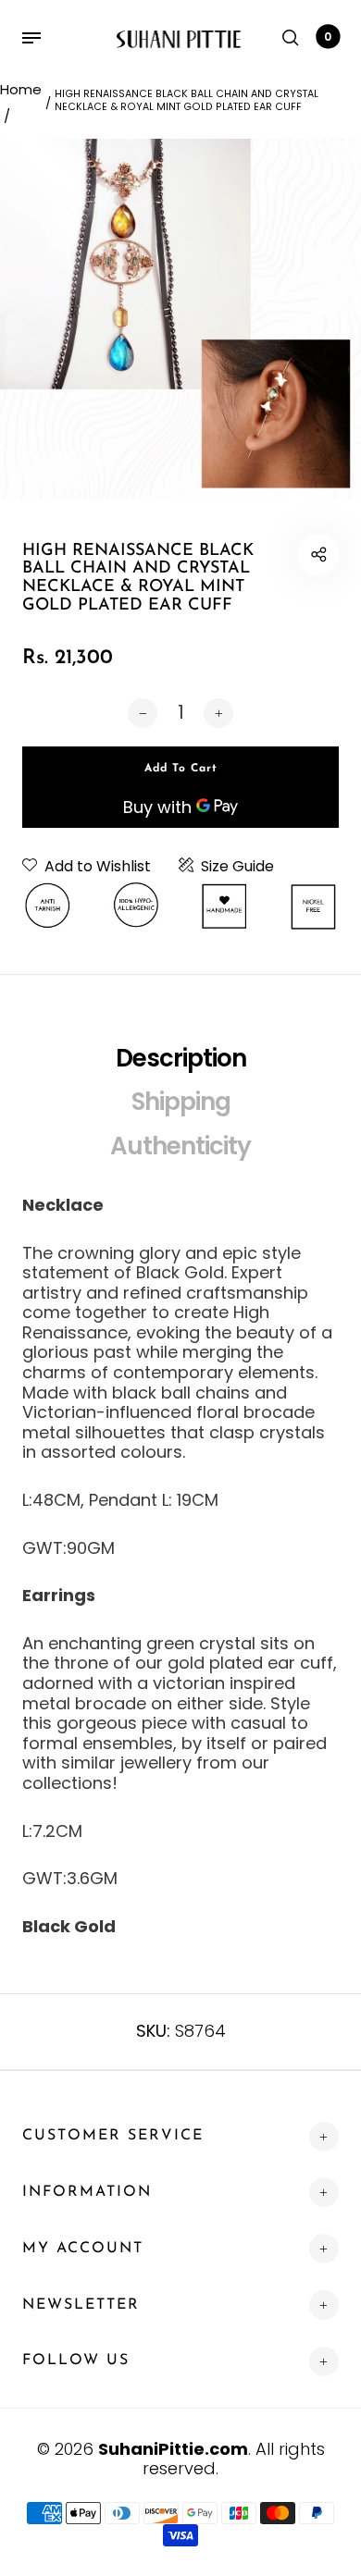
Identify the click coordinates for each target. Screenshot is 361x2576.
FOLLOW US (76, 2360)
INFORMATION (87, 2192)
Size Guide (237, 867)
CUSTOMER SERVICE (113, 2136)
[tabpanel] (180, 319)
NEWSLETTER (81, 2305)
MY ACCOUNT (83, 2249)
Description (181, 1058)
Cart (328, 37)
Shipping (181, 1102)
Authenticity (180, 1146)
